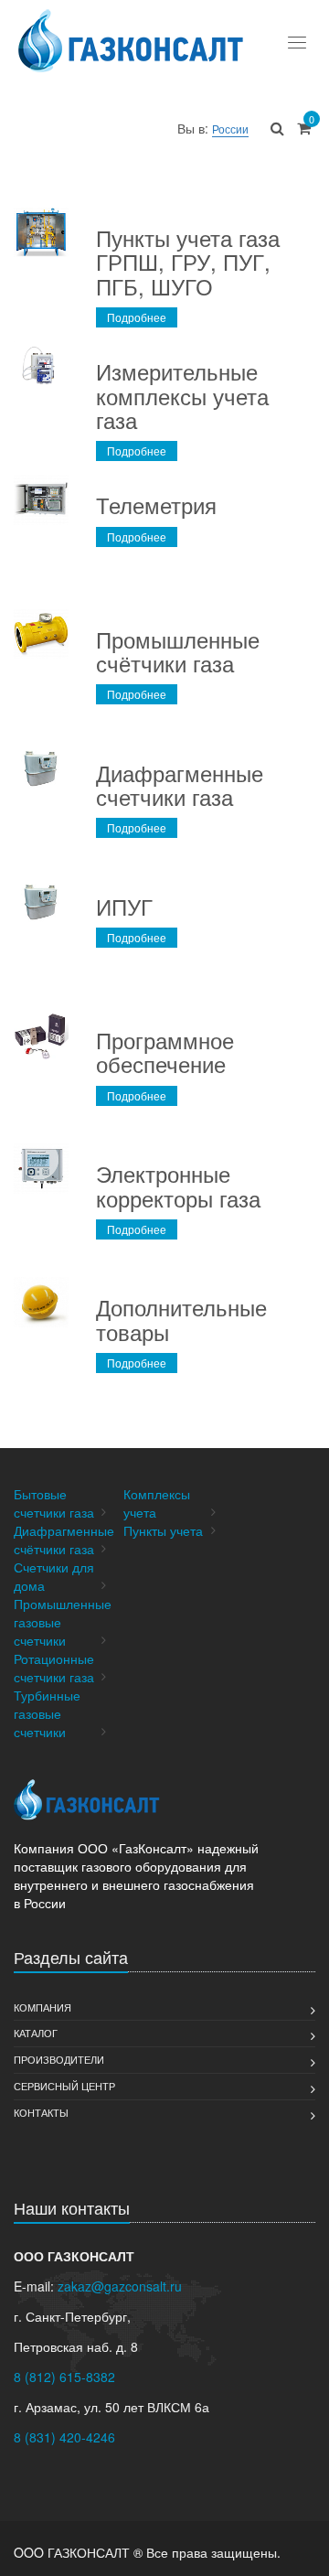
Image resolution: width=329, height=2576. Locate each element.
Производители (59, 2059)
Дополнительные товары (181, 1319)
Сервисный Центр (64, 2086)
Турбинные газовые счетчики (47, 1713)
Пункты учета (163, 1530)
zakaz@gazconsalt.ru (120, 2286)
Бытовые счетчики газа (54, 1503)
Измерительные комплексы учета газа (182, 395)
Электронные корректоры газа (178, 1185)
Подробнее (137, 317)
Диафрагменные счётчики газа (64, 1540)
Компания (42, 2007)
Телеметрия (156, 504)
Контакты (41, 2112)
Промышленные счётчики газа (178, 651)
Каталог (36, 2033)
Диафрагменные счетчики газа (180, 784)
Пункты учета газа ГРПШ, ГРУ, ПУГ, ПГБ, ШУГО (188, 262)
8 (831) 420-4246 (64, 2437)
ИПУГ (124, 906)
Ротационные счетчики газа (54, 1668)
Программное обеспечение (165, 1052)
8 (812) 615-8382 (64, 2377)
